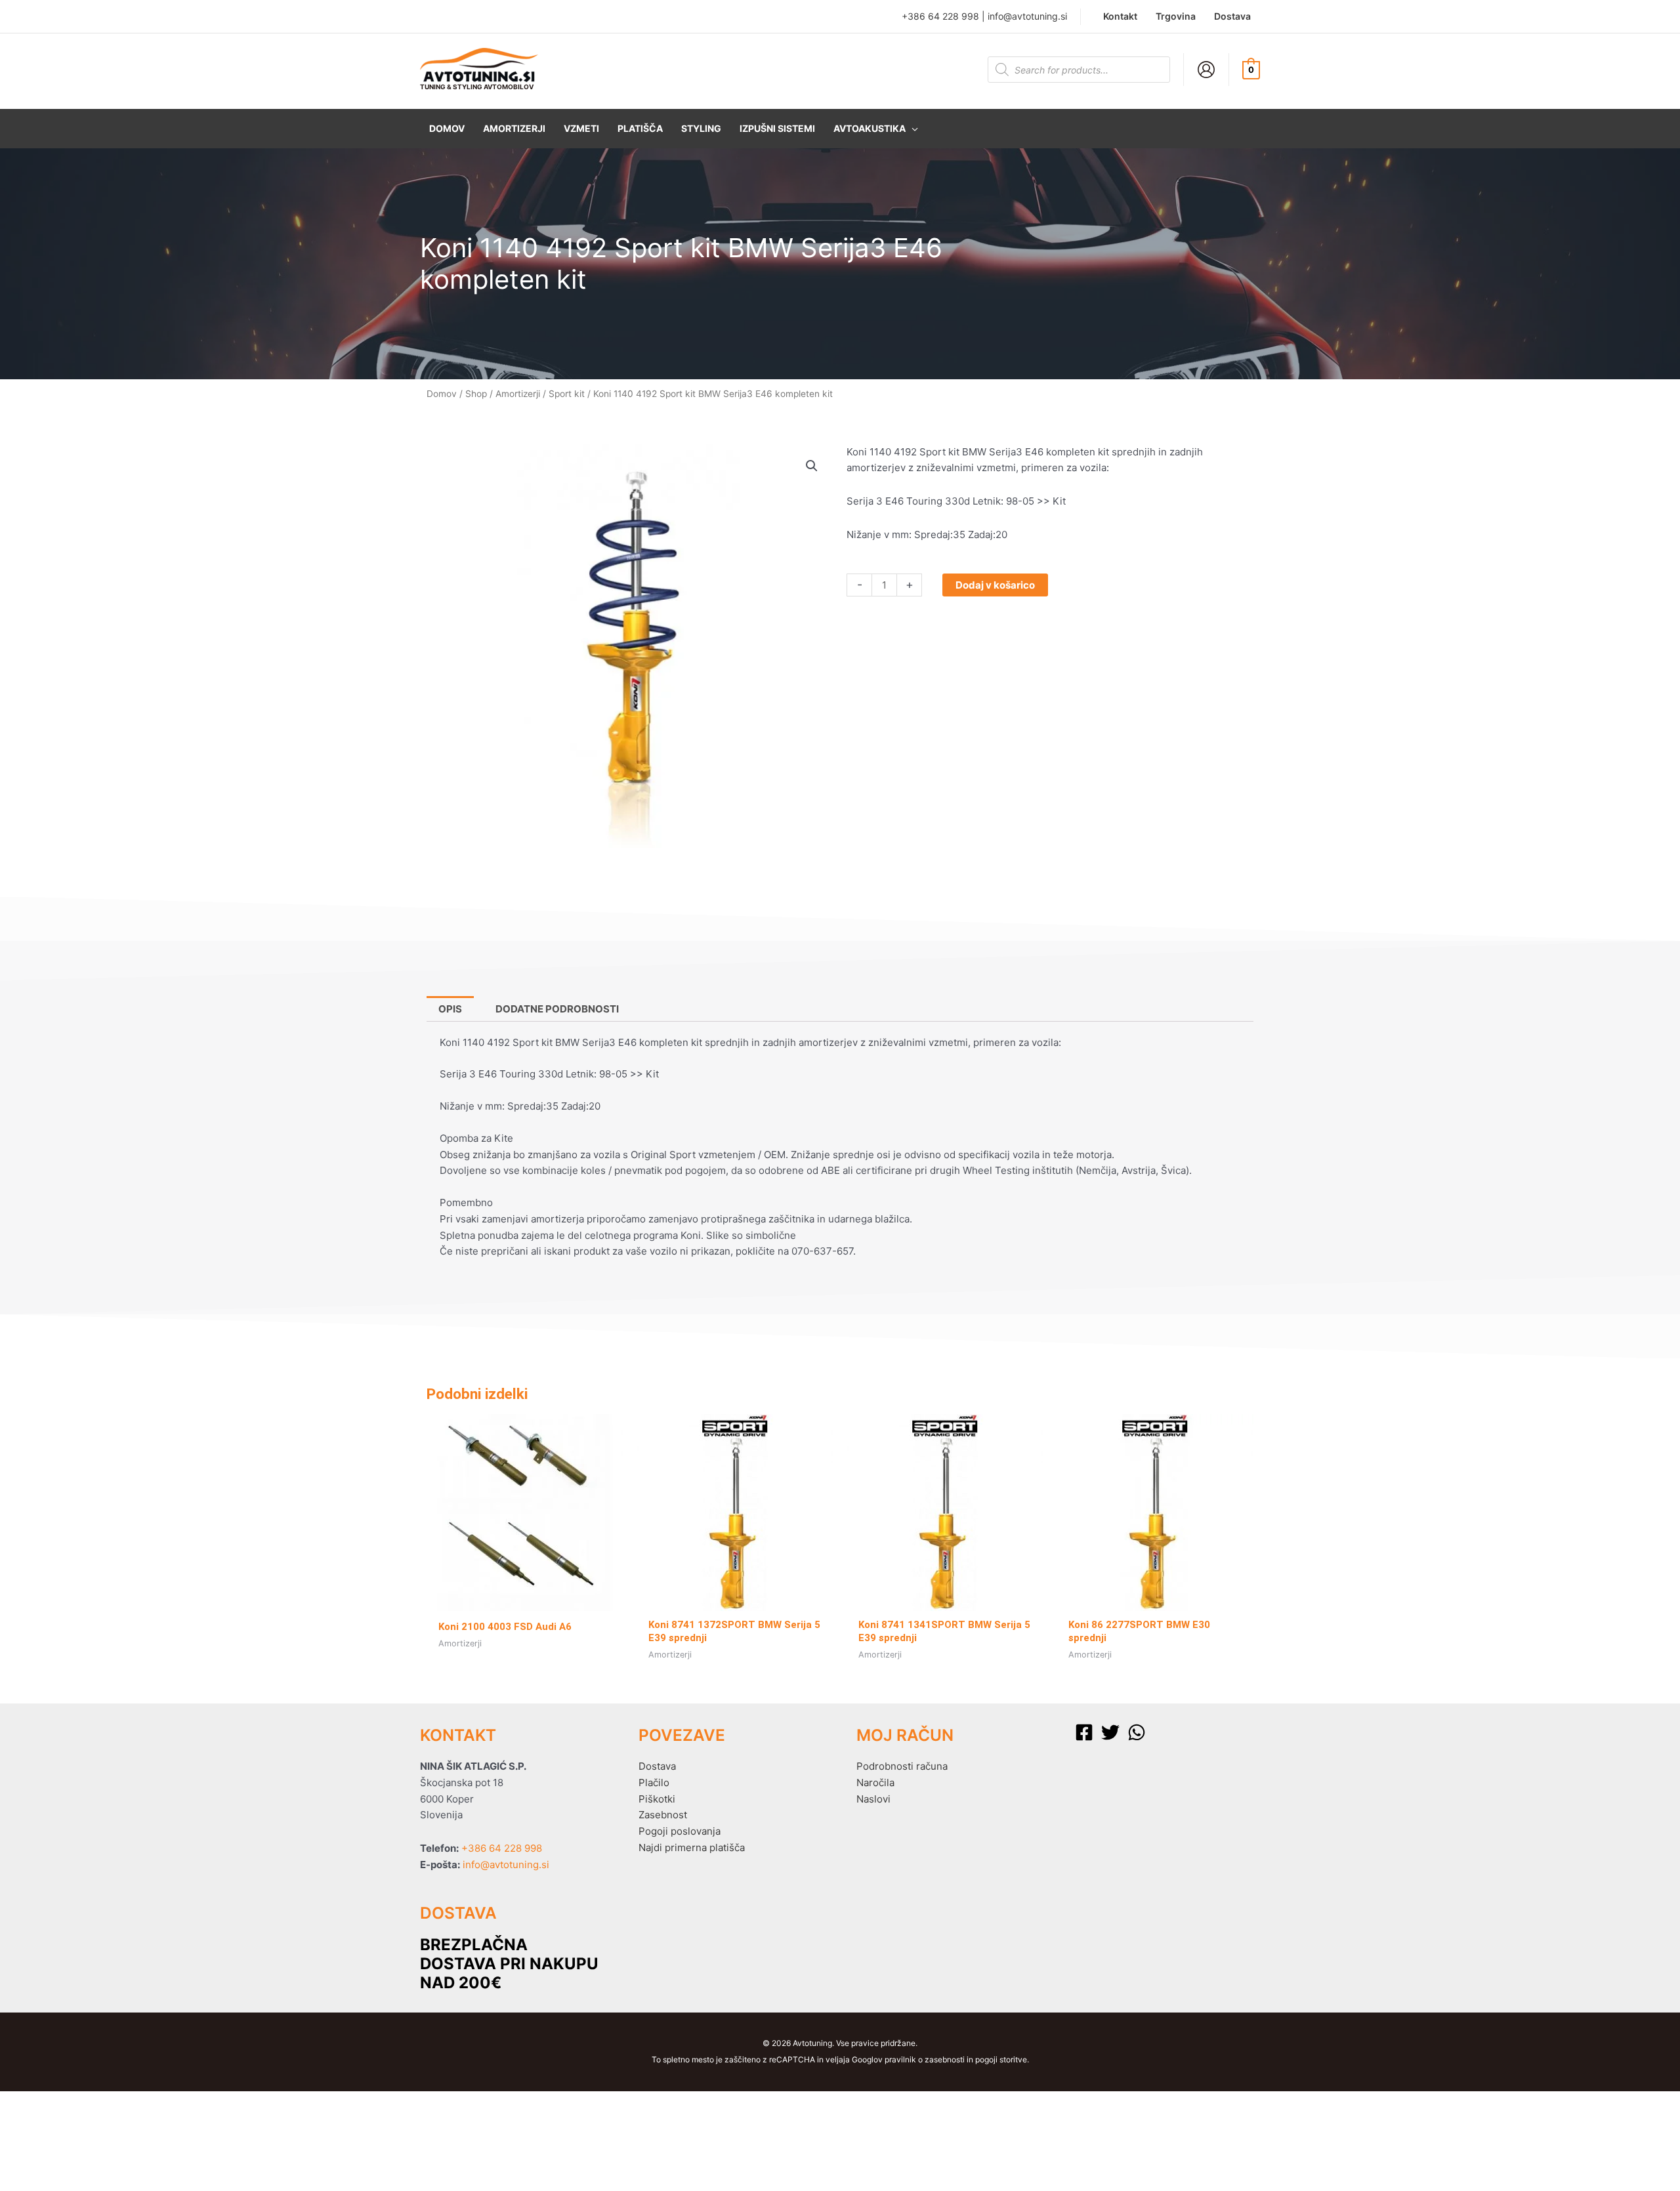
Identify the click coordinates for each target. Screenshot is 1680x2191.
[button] (876, 129)
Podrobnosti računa (902, 1766)
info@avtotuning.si (1027, 16)
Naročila (875, 1783)
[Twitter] (1110, 1732)
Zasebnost (663, 1815)
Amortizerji (518, 394)
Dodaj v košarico (995, 585)
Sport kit (567, 394)
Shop (476, 394)
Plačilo (654, 1783)
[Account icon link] (1206, 70)
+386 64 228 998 (940, 16)
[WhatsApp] (1137, 1732)
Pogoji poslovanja (680, 1831)
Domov (442, 394)
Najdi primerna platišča (692, 1847)
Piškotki (657, 1799)
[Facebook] (1084, 1732)
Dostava (657, 1766)
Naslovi (873, 1799)
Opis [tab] (450, 1009)
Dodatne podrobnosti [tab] (557, 1009)
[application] (912, 129)
